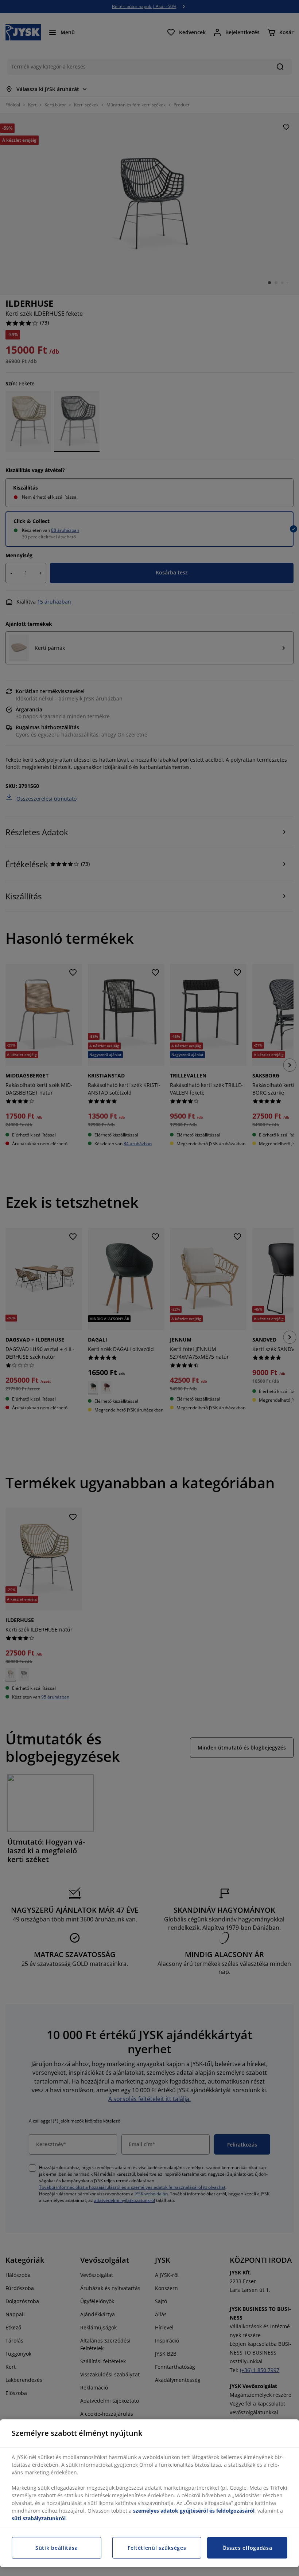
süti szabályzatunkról (39, 2518)
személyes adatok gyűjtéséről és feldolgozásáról (194, 2511)
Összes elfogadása (247, 2548)
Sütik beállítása (57, 2548)
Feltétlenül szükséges (157, 2548)
